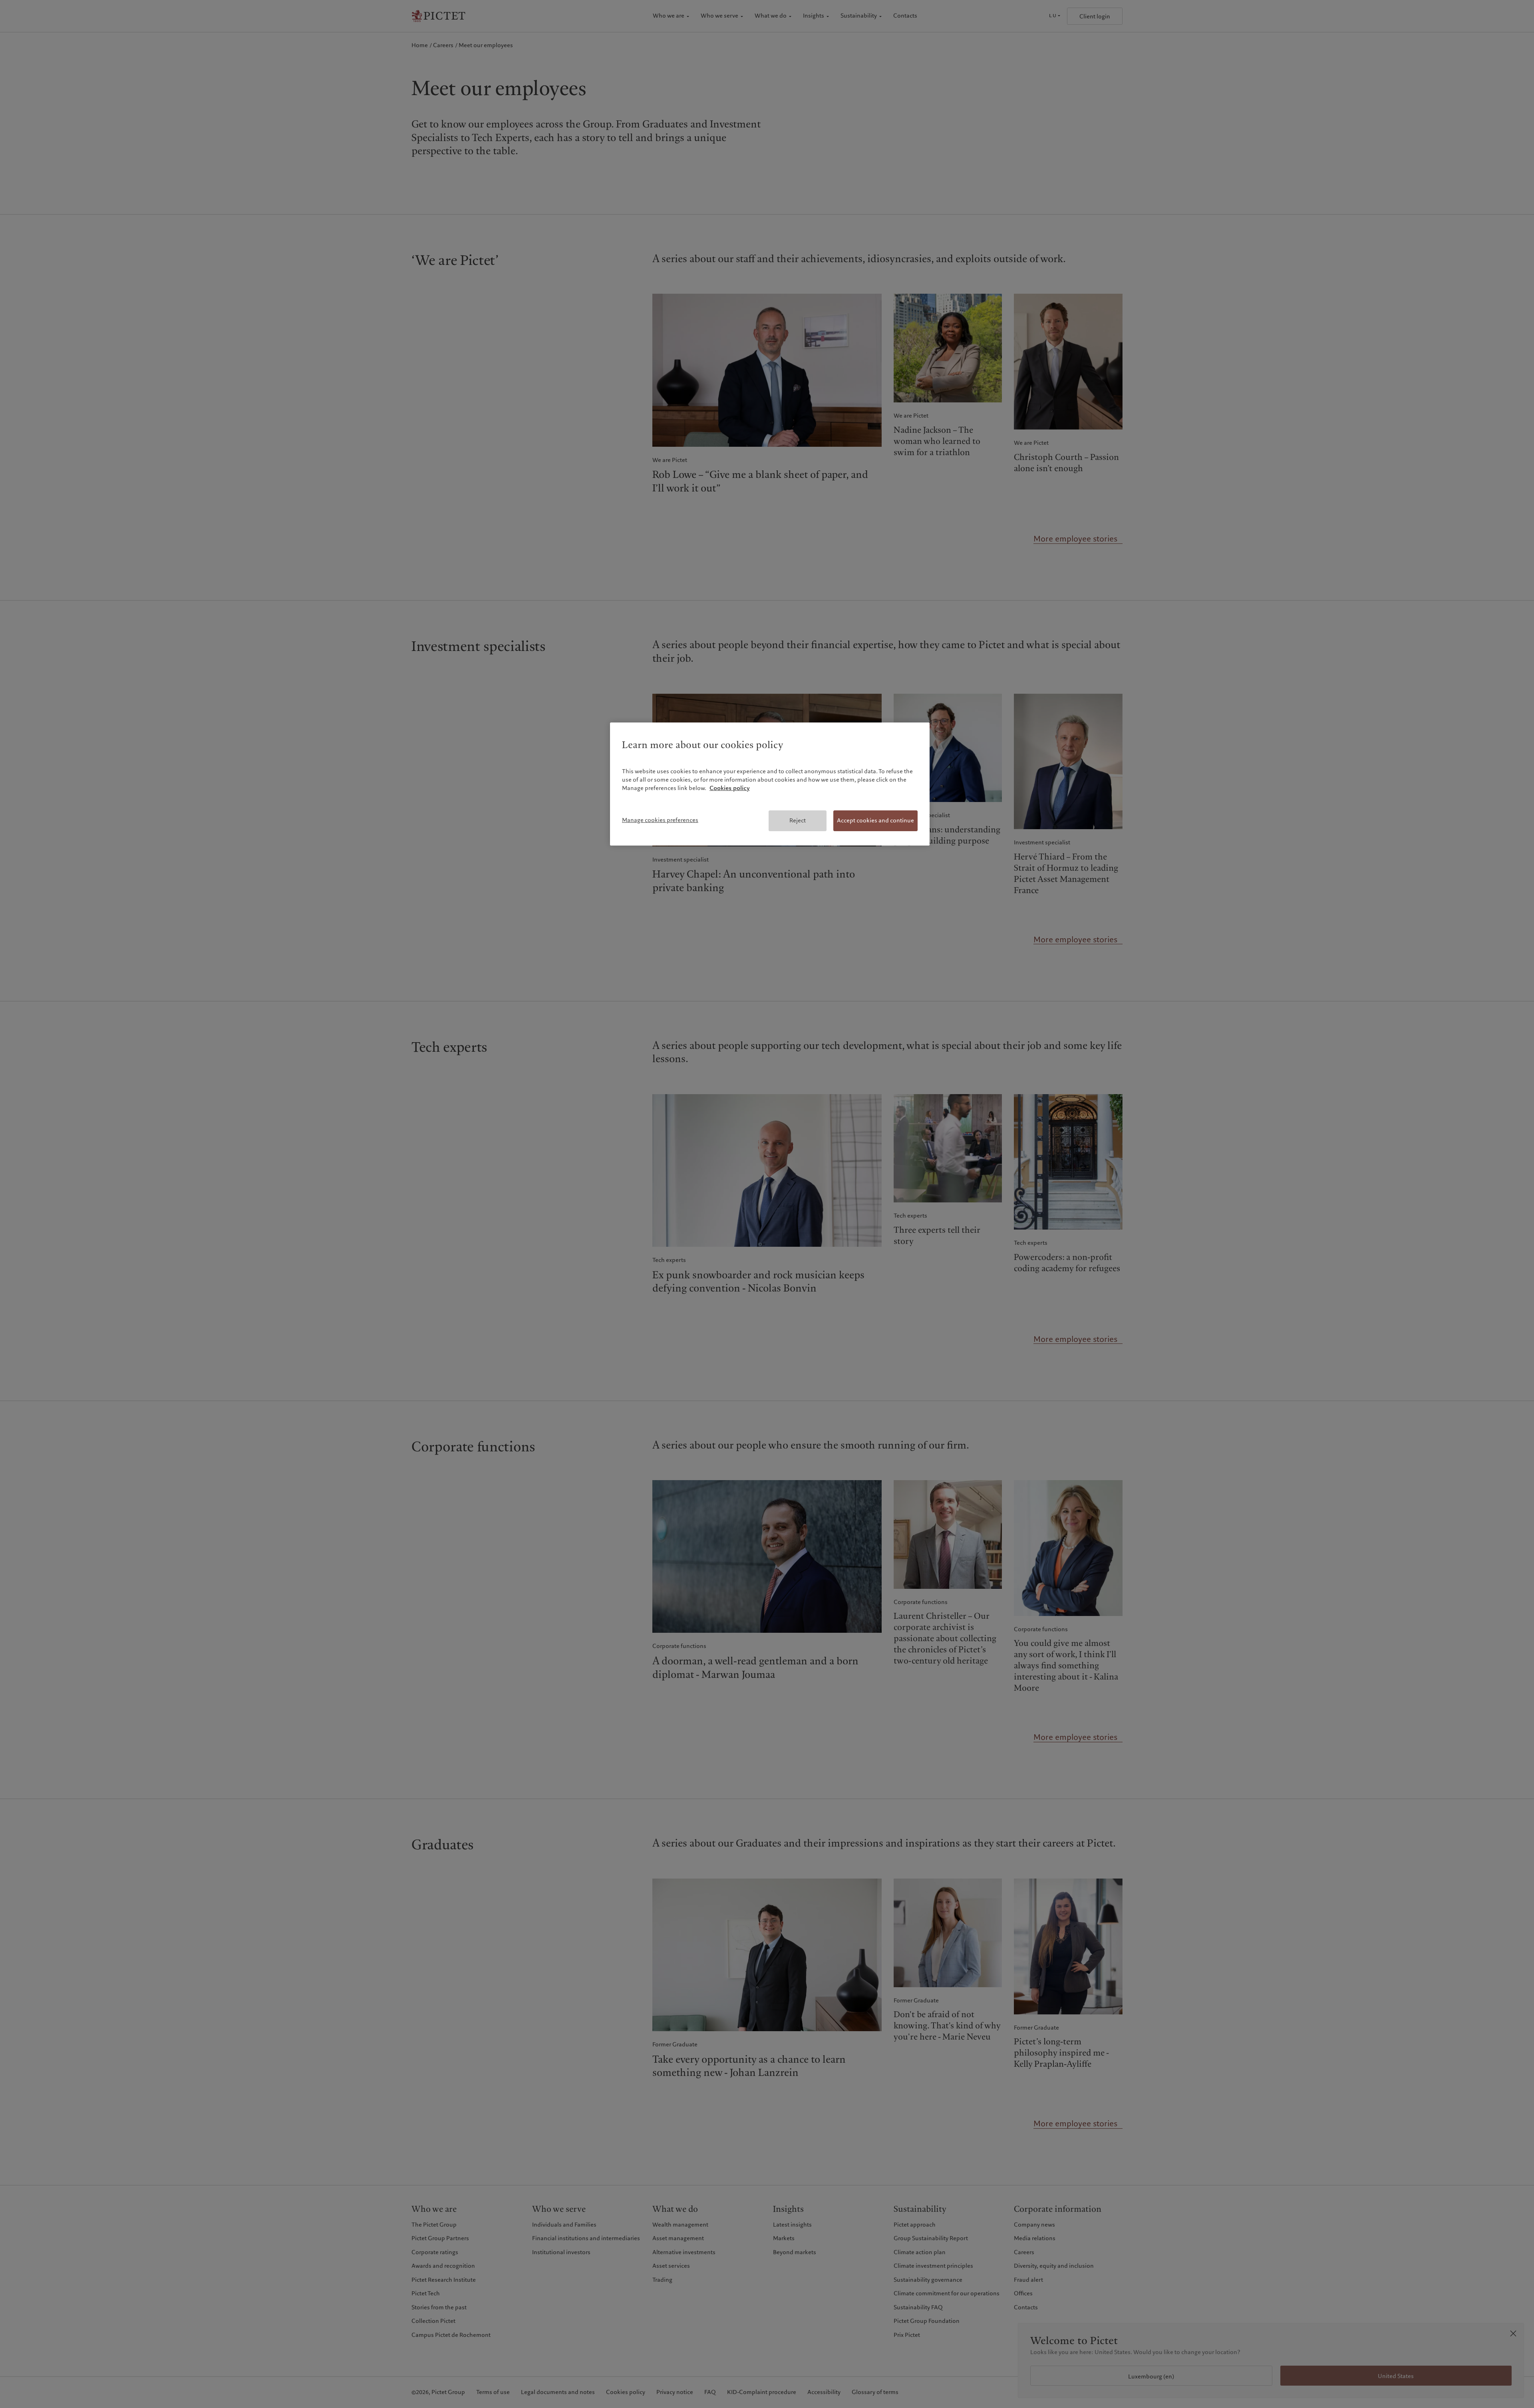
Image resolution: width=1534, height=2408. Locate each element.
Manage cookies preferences (660, 820)
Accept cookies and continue (875, 820)
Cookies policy (730, 788)
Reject (798, 820)
